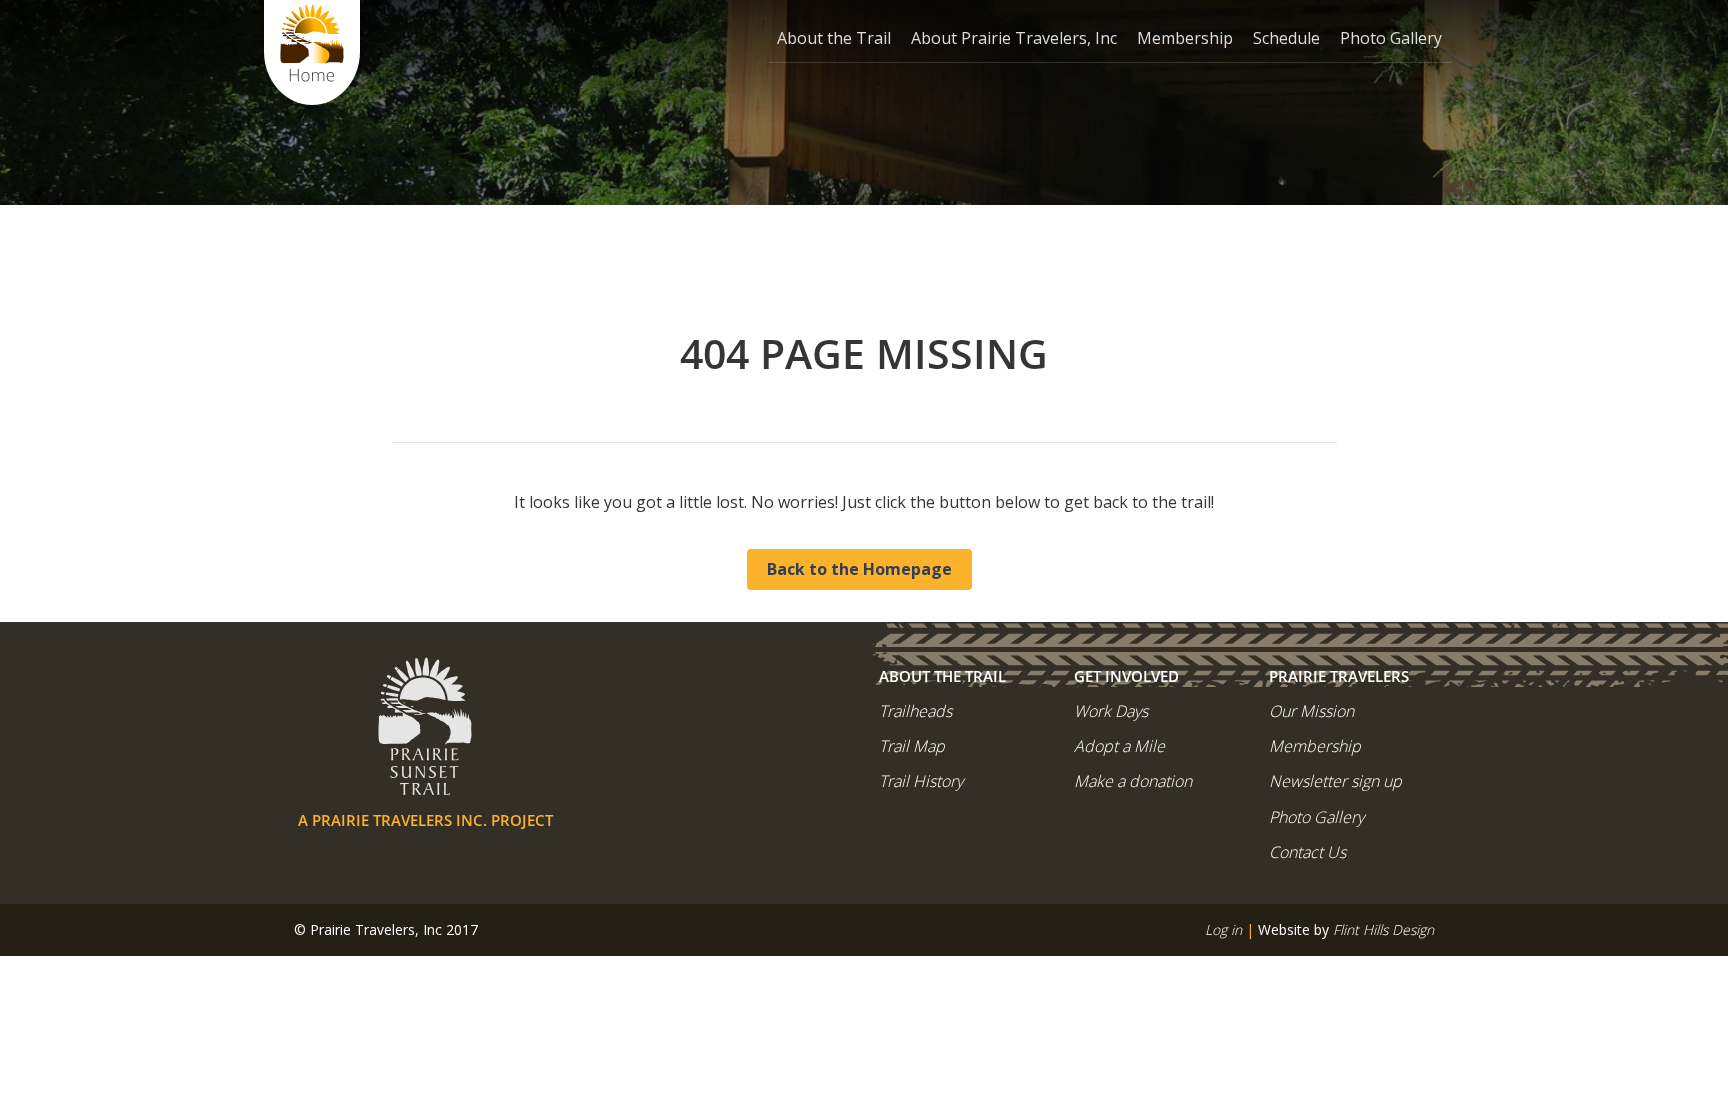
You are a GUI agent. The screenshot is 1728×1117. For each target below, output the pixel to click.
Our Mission (1311, 711)
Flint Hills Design (1383, 929)
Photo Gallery (1391, 38)
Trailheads (915, 711)
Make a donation (1133, 781)
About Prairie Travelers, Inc (1014, 38)
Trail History (921, 781)
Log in (1223, 929)
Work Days (1111, 711)
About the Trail (834, 38)
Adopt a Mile (1119, 746)
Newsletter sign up (1335, 781)
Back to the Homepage (859, 569)
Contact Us (1307, 852)
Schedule (1286, 38)
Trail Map (912, 746)
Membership (1185, 38)
